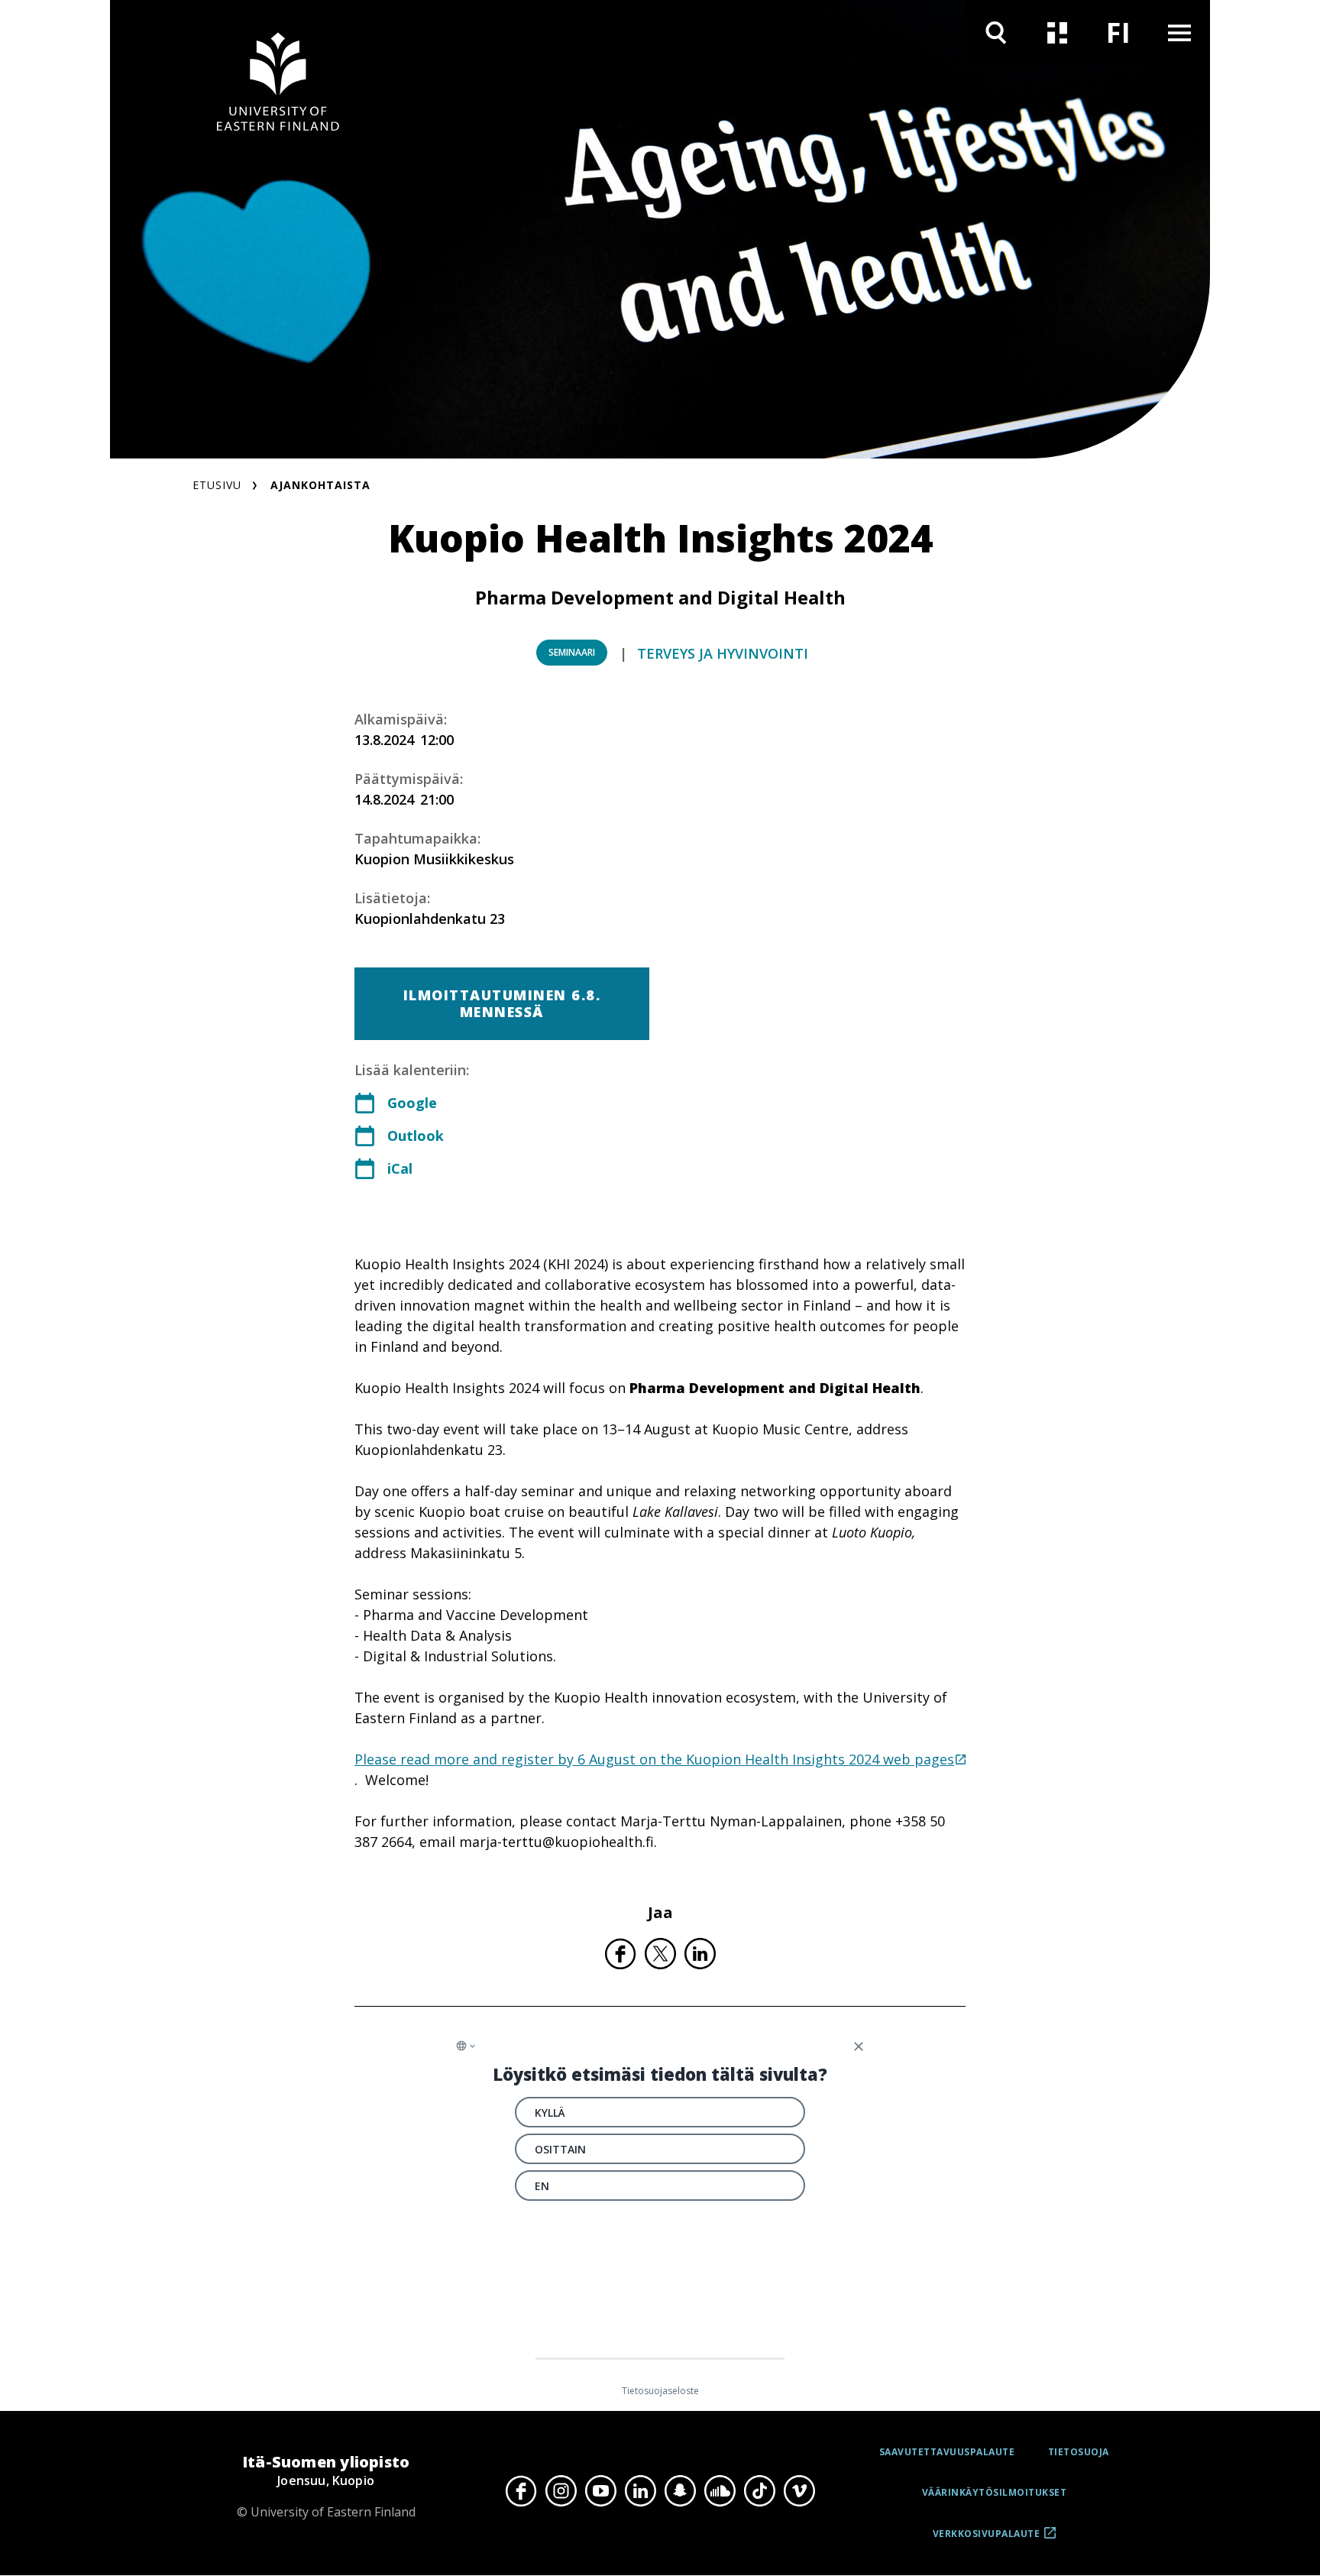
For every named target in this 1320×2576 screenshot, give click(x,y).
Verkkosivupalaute (987, 2539)
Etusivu (217, 485)
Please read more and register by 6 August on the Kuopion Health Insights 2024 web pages (654, 1759)
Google (412, 1103)
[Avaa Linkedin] (640, 2491)
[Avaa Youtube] (600, 2491)
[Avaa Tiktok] (759, 2491)
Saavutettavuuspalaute (947, 2452)
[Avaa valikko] (1179, 32)
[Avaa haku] (996, 32)
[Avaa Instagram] (561, 2491)
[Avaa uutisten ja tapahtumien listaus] (1057, 32)
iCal (400, 1168)
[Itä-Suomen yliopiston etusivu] (278, 84)
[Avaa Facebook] (521, 2491)
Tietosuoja (1079, 2452)
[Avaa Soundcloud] (720, 2491)
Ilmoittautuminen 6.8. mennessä (502, 1003)
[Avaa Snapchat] (680, 2491)
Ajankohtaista (320, 485)
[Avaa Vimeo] (799, 2491)
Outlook (416, 1136)
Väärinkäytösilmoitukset (995, 2492)
